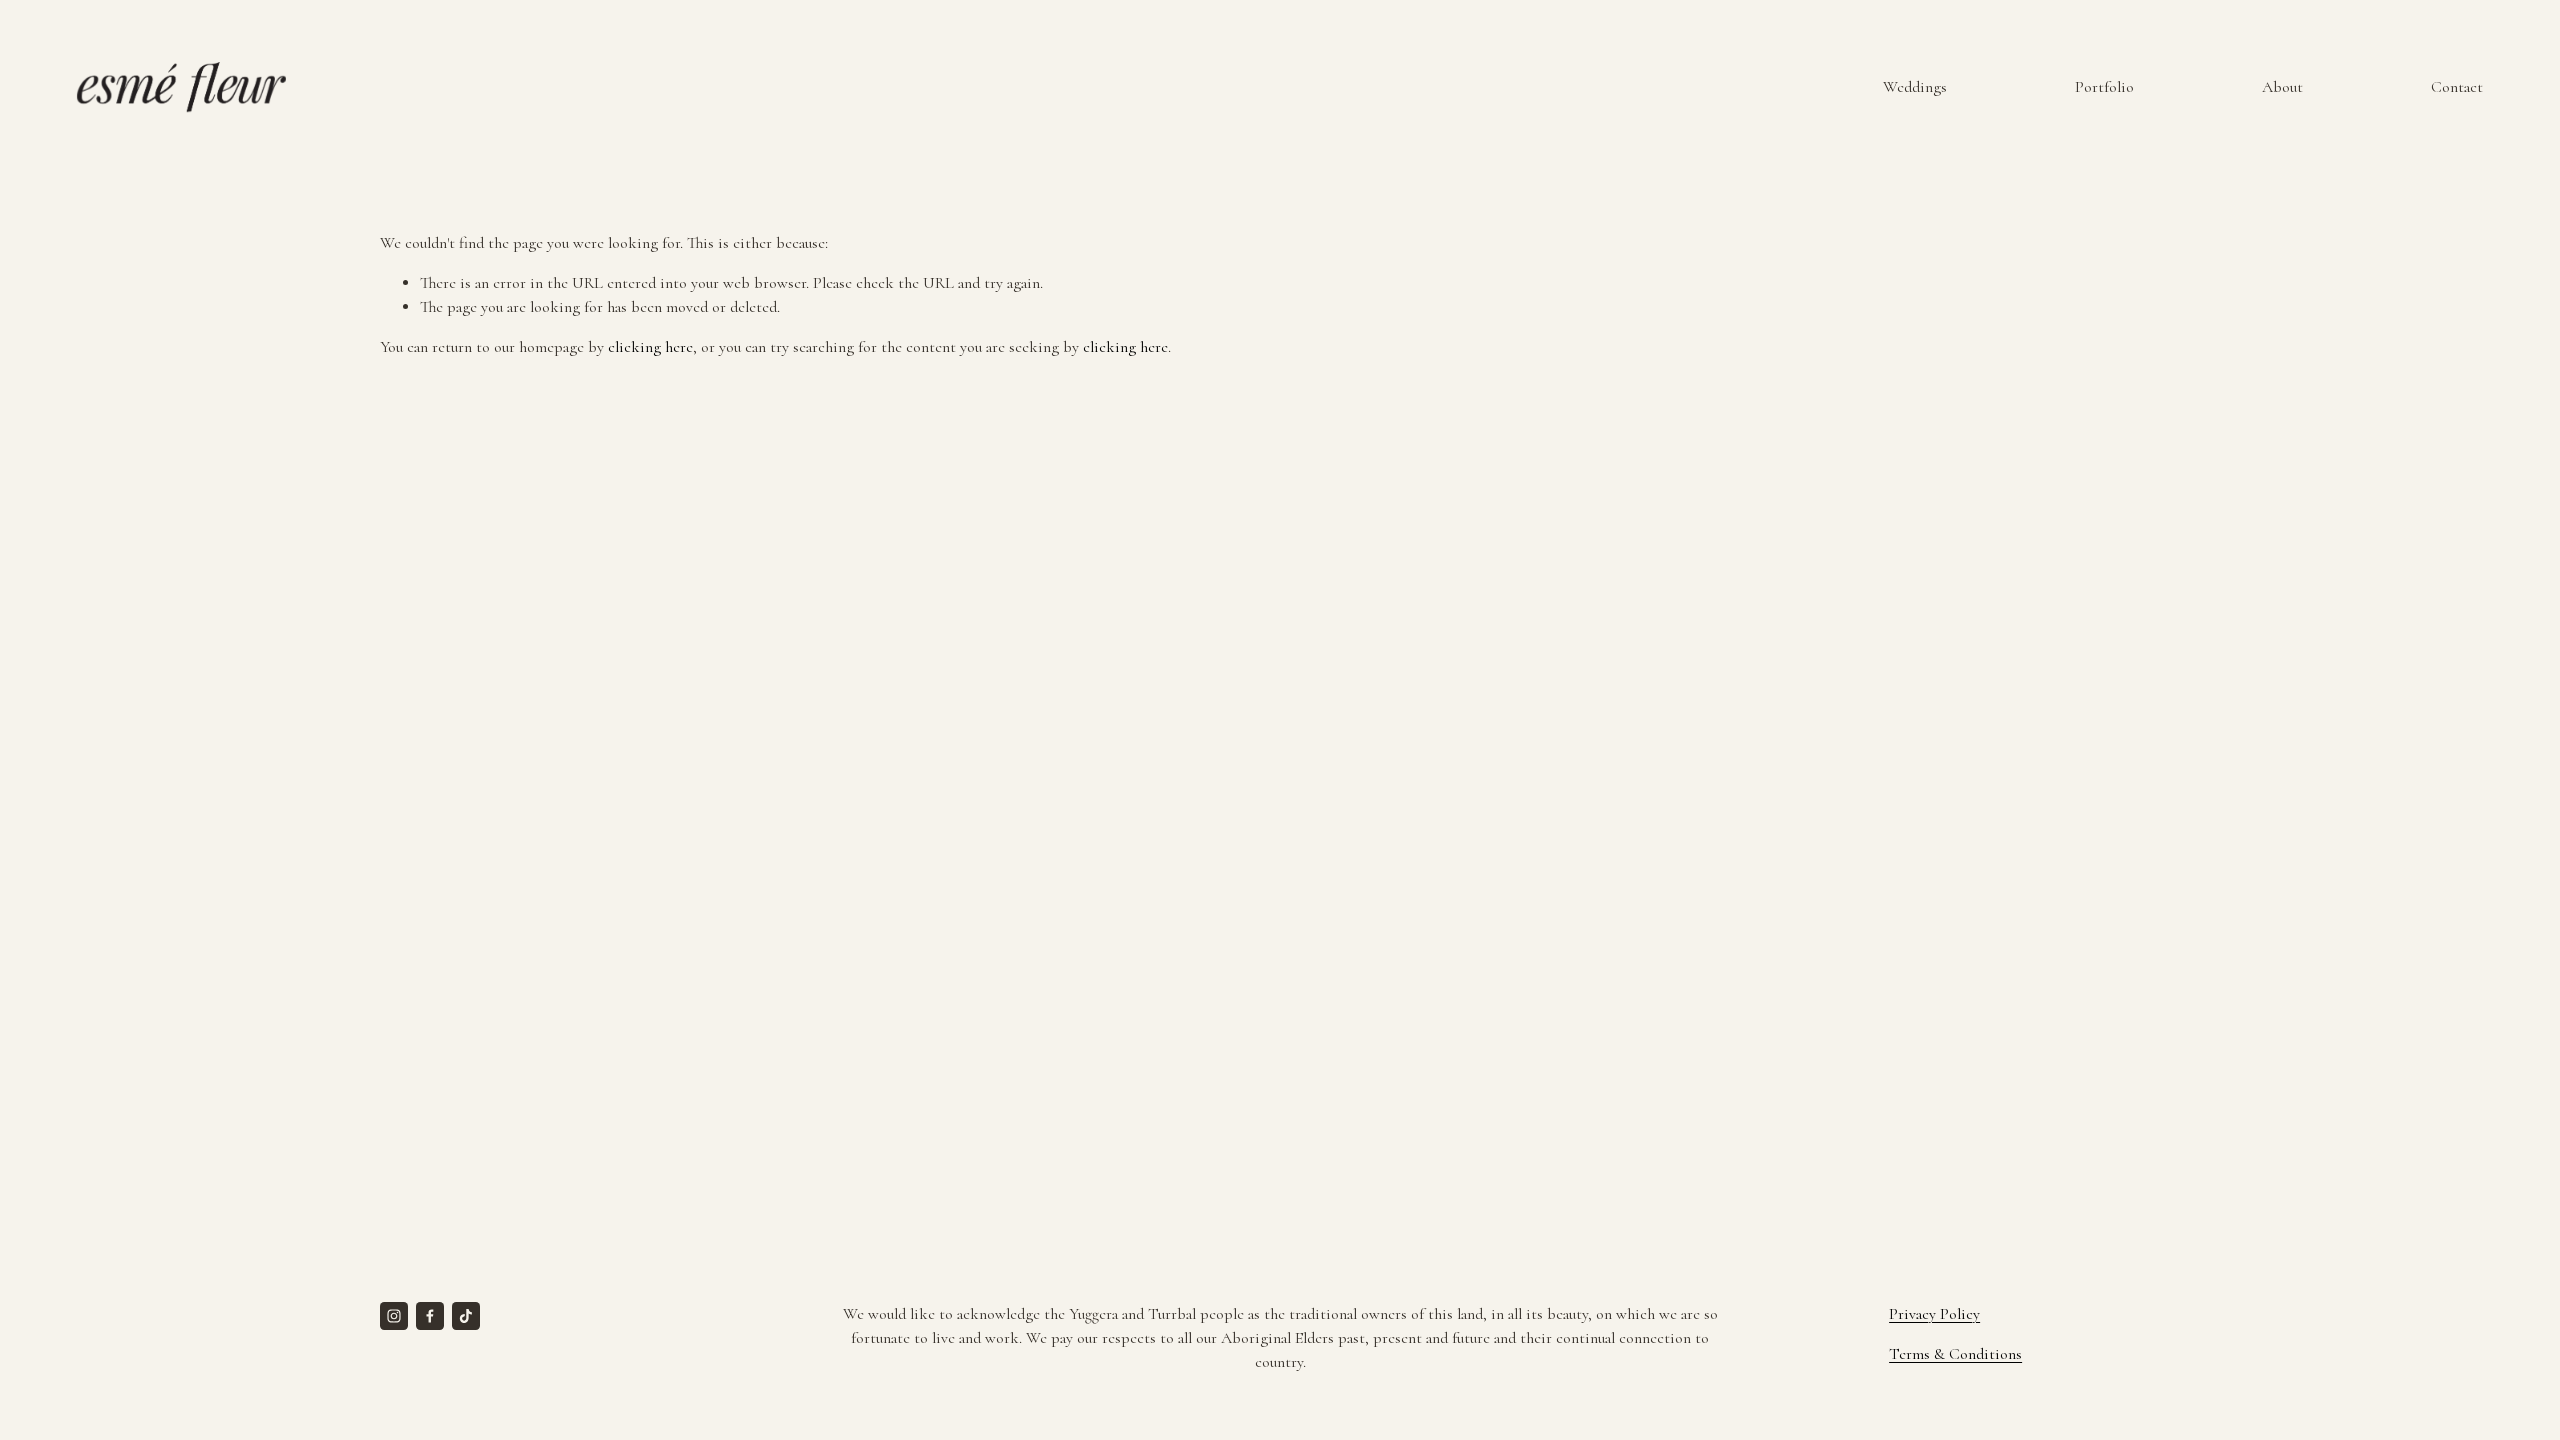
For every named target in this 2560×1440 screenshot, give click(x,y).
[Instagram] (394, 1316)
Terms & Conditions (1955, 1354)
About (2282, 87)
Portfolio (2104, 87)
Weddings (1915, 87)
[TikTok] (466, 1316)
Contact (2457, 87)
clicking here (650, 347)
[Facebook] (430, 1316)
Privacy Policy (1934, 1314)
